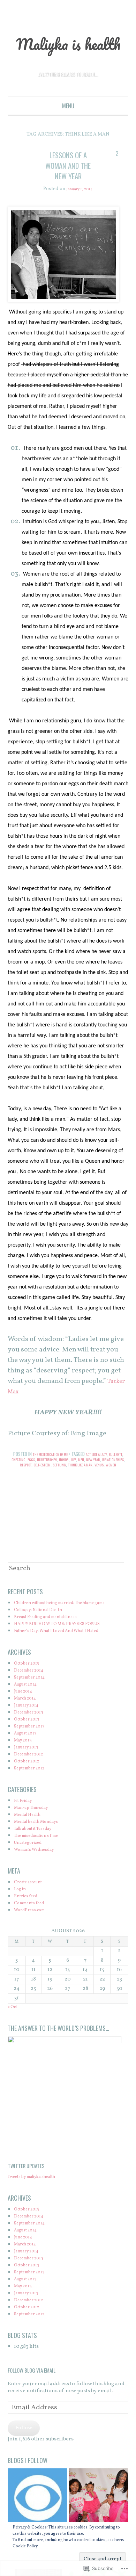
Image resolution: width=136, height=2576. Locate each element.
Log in (22, 1922)
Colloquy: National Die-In (46, 1643)
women (81, 1491)
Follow (24, 2461)
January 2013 (29, 1780)
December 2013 (32, 1745)
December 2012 (32, 1787)
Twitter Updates (29, 2199)
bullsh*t (19, 1480)
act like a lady (109, 1475)
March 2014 (28, 1731)
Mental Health (31, 1848)
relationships (33, 1485)
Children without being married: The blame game (59, 1633)
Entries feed (29, 1929)
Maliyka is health (68, 53)
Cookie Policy (25, 2546)
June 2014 (26, 1724)
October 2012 (30, 1794)
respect (56, 1485)
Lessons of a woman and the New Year (68, 186)
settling (99, 1485)
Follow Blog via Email (32, 2403)
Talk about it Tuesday (39, 1862)
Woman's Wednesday (40, 1883)
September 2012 (33, 1801)
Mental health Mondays (43, 1855)
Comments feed (33, 1936)
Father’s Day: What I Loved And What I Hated (68, 1664)
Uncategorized (32, 1876)
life (104, 1480)
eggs (53, 1480)
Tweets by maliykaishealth (40, 2210)
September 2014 (33, 1711)
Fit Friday (26, 1834)
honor (93, 1480)
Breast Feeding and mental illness (55, 1650)
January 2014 (30, 1738)
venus (67, 1491)
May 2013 (25, 1773)
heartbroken (72, 1480)
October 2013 (30, 1752)
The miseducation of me (55, 1475)
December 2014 (33, 1704)
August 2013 (28, 1766)
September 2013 (33, 1759)
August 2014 (29, 1718)
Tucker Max (26, 1413)
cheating (38, 1480)
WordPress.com (33, 1943)
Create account (32, 1915)
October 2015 (30, 1697)
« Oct (14, 2040)
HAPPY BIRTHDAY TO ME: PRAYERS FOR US (67, 1657)
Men (113, 1480)
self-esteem (77, 1485)
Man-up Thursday (36, 1841)
